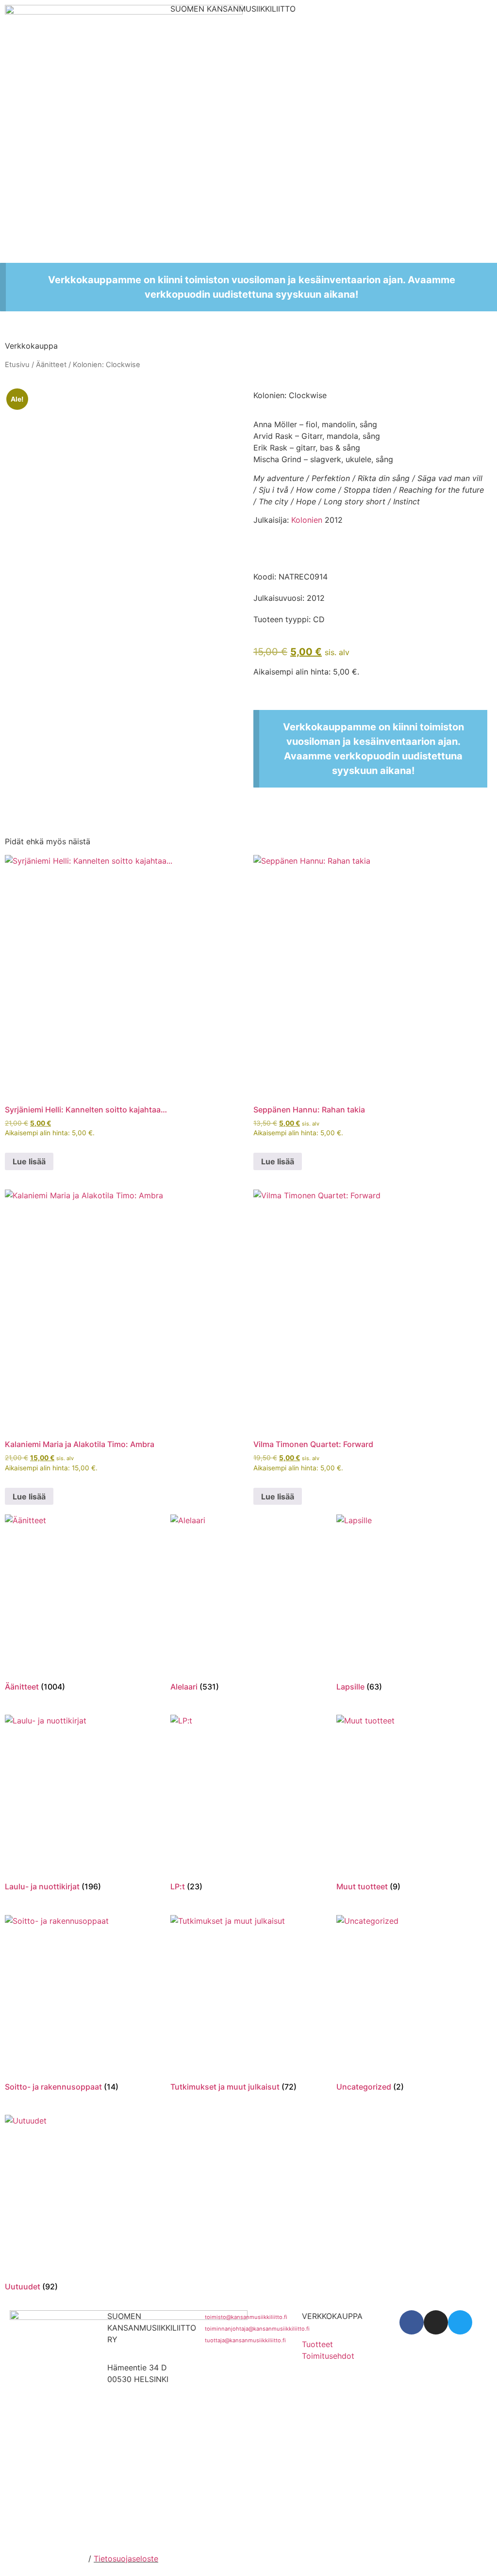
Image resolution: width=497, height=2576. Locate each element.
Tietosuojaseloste (126, 2559)
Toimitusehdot (328, 2356)
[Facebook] (412, 2322)
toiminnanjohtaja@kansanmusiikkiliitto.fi (257, 2329)
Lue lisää (29, 1161)
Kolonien (307, 520)
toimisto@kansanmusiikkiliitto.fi (246, 2317)
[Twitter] (460, 2322)
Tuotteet (317, 2344)
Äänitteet (51, 365)
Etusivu (17, 365)
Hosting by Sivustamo (45, 2559)
